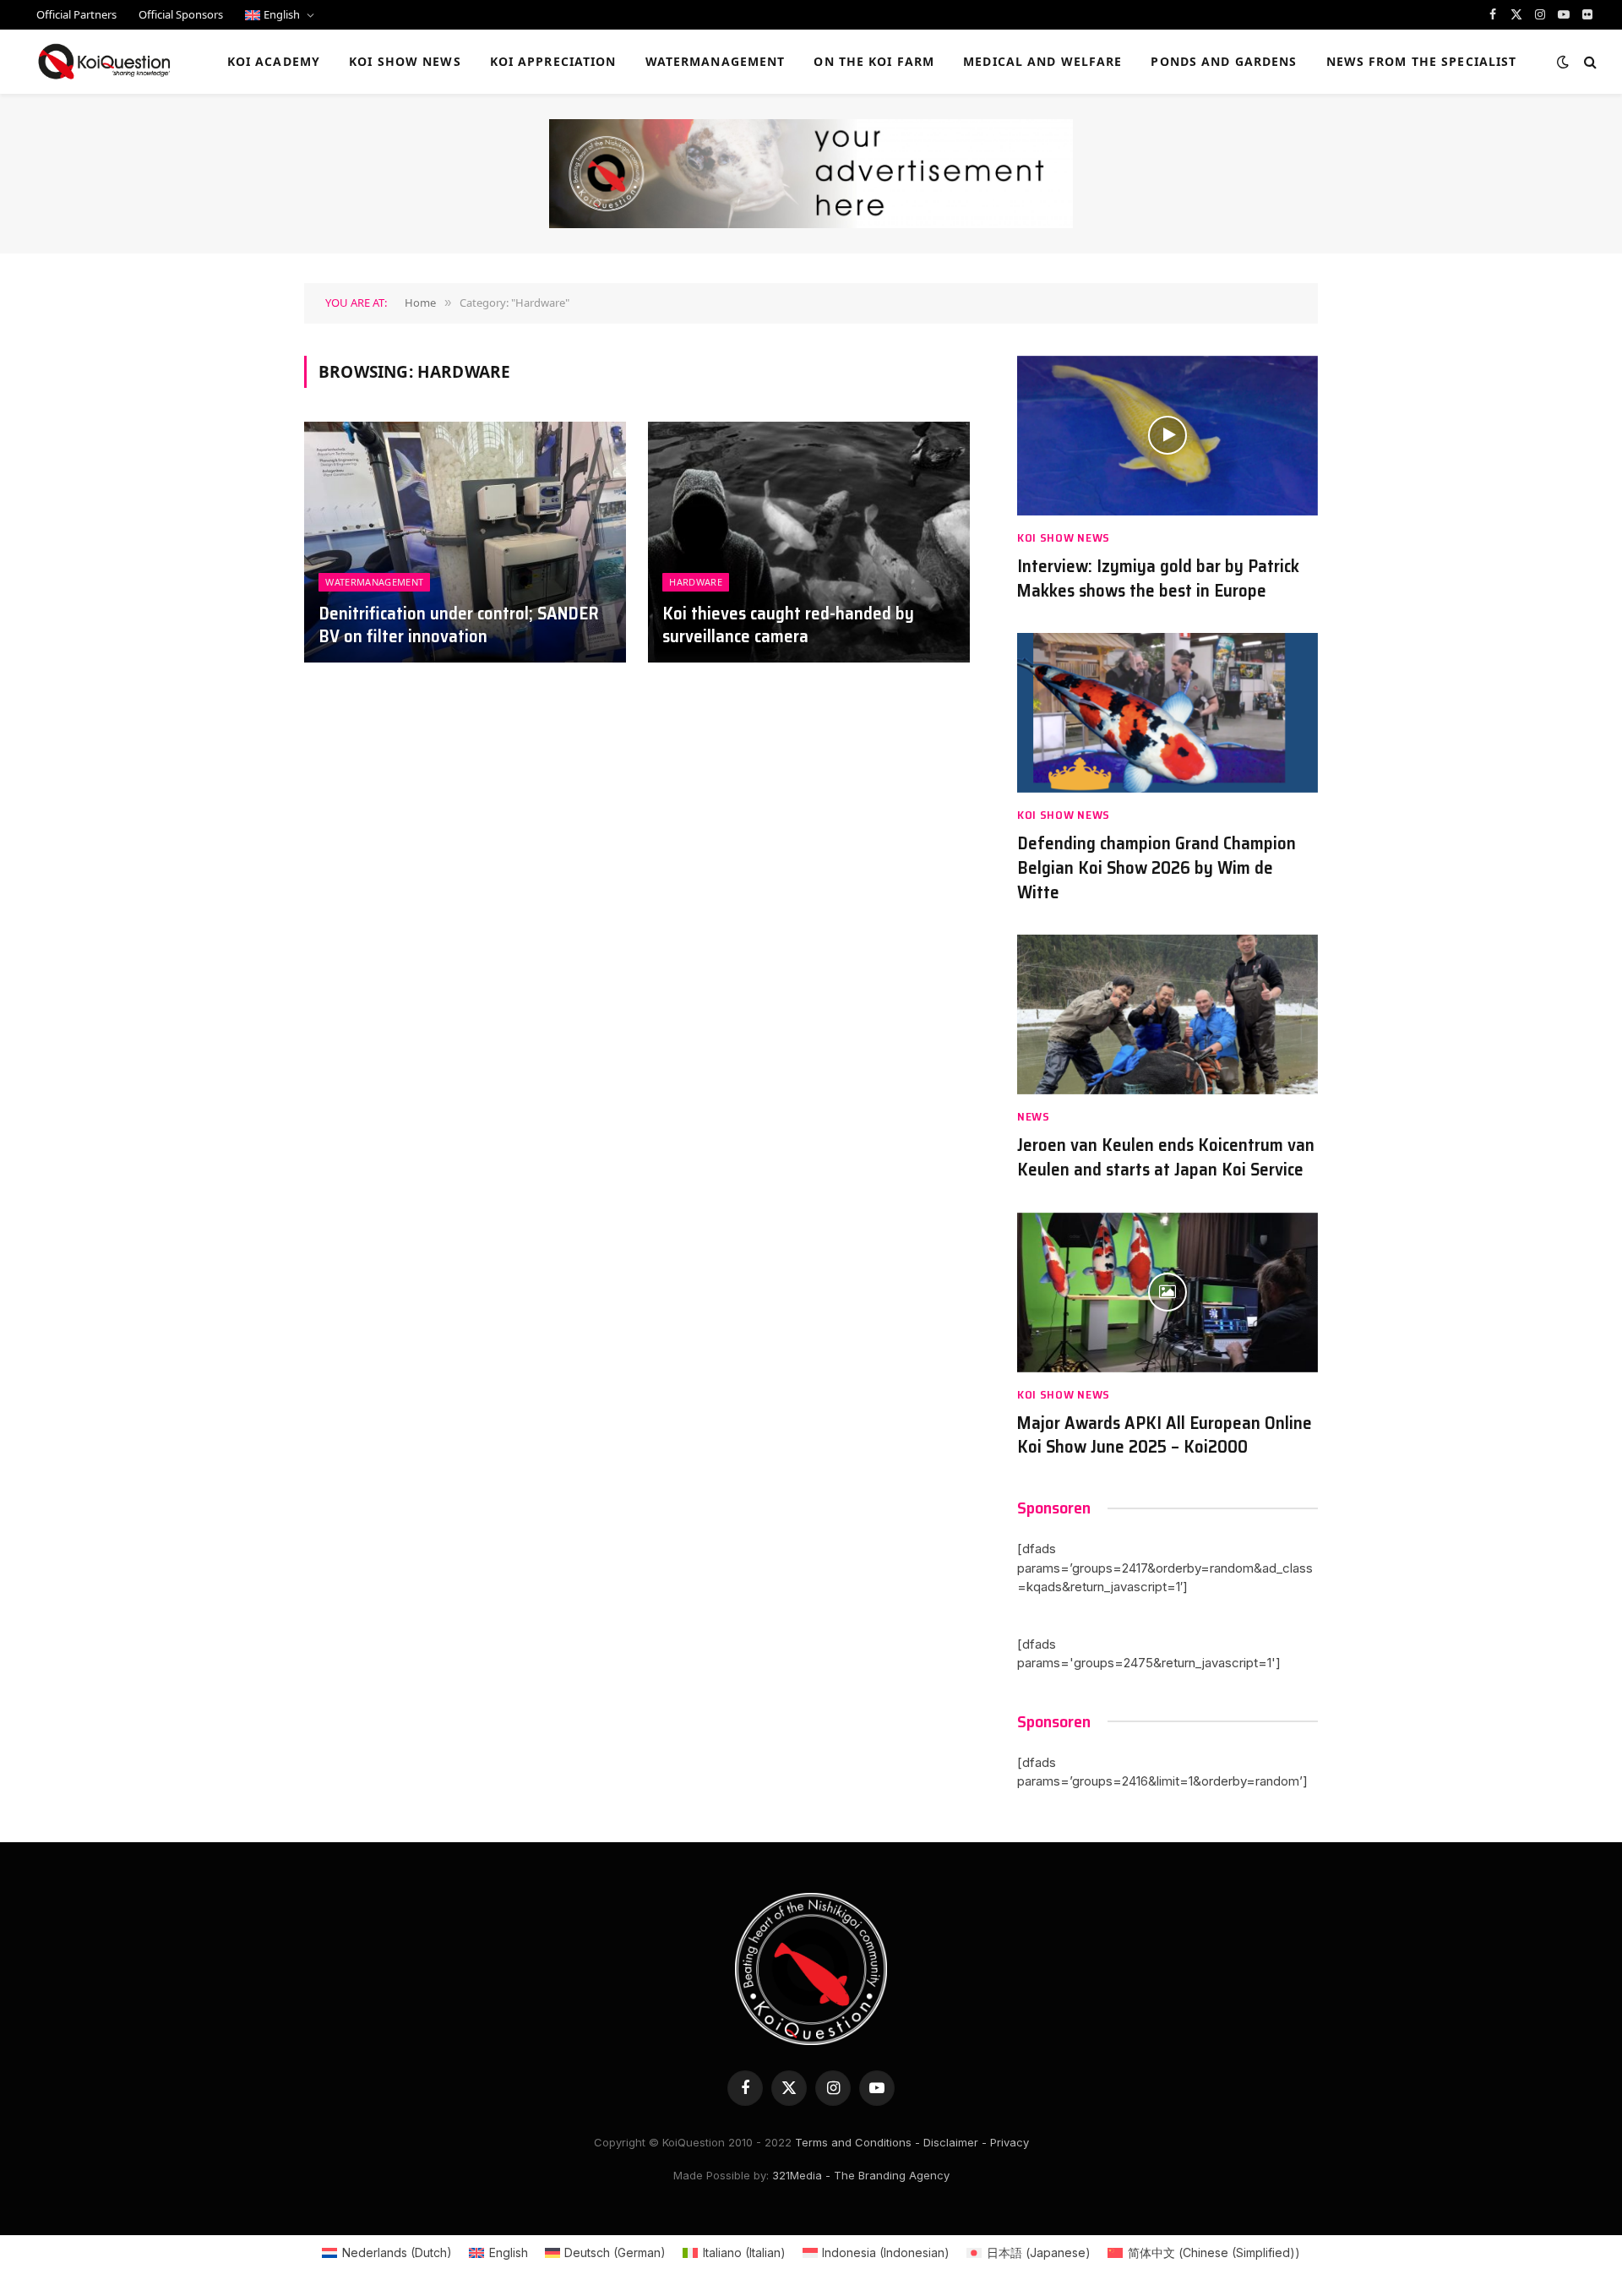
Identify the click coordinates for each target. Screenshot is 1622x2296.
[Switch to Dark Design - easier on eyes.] (1563, 62)
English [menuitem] (509, 2252)
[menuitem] (280, 15)
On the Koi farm (874, 61)
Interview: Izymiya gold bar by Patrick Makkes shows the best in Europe (1158, 578)
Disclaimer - (955, 2142)
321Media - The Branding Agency (861, 2175)
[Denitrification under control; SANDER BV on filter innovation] (465, 543)
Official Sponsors (181, 14)
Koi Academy (274, 61)
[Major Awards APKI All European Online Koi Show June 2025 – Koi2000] (1168, 1293)
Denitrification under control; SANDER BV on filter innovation (459, 625)
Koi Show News (405, 61)
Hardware (696, 582)
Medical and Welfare (1042, 61)
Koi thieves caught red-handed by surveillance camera (788, 625)
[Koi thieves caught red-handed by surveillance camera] (809, 543)
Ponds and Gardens (1224, 61)
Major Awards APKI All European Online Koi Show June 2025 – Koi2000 (1165, 1435)
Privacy (1010, 2142)
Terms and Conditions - (857, 2142)
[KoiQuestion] (104, 62)
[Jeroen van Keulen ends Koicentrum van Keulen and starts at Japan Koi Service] (1168, 1014)
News (1034, 1117)
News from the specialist (1422, 61)
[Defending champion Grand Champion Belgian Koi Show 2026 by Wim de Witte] (1168, 713)
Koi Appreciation (553, 61)
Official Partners (76, 14)
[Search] (1589, 62)
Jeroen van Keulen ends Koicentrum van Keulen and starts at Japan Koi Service (1166, 1157)
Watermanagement (716, 61)
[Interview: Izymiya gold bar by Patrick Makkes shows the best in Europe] (1168, 436)
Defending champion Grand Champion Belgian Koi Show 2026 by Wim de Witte (1157, 868)
